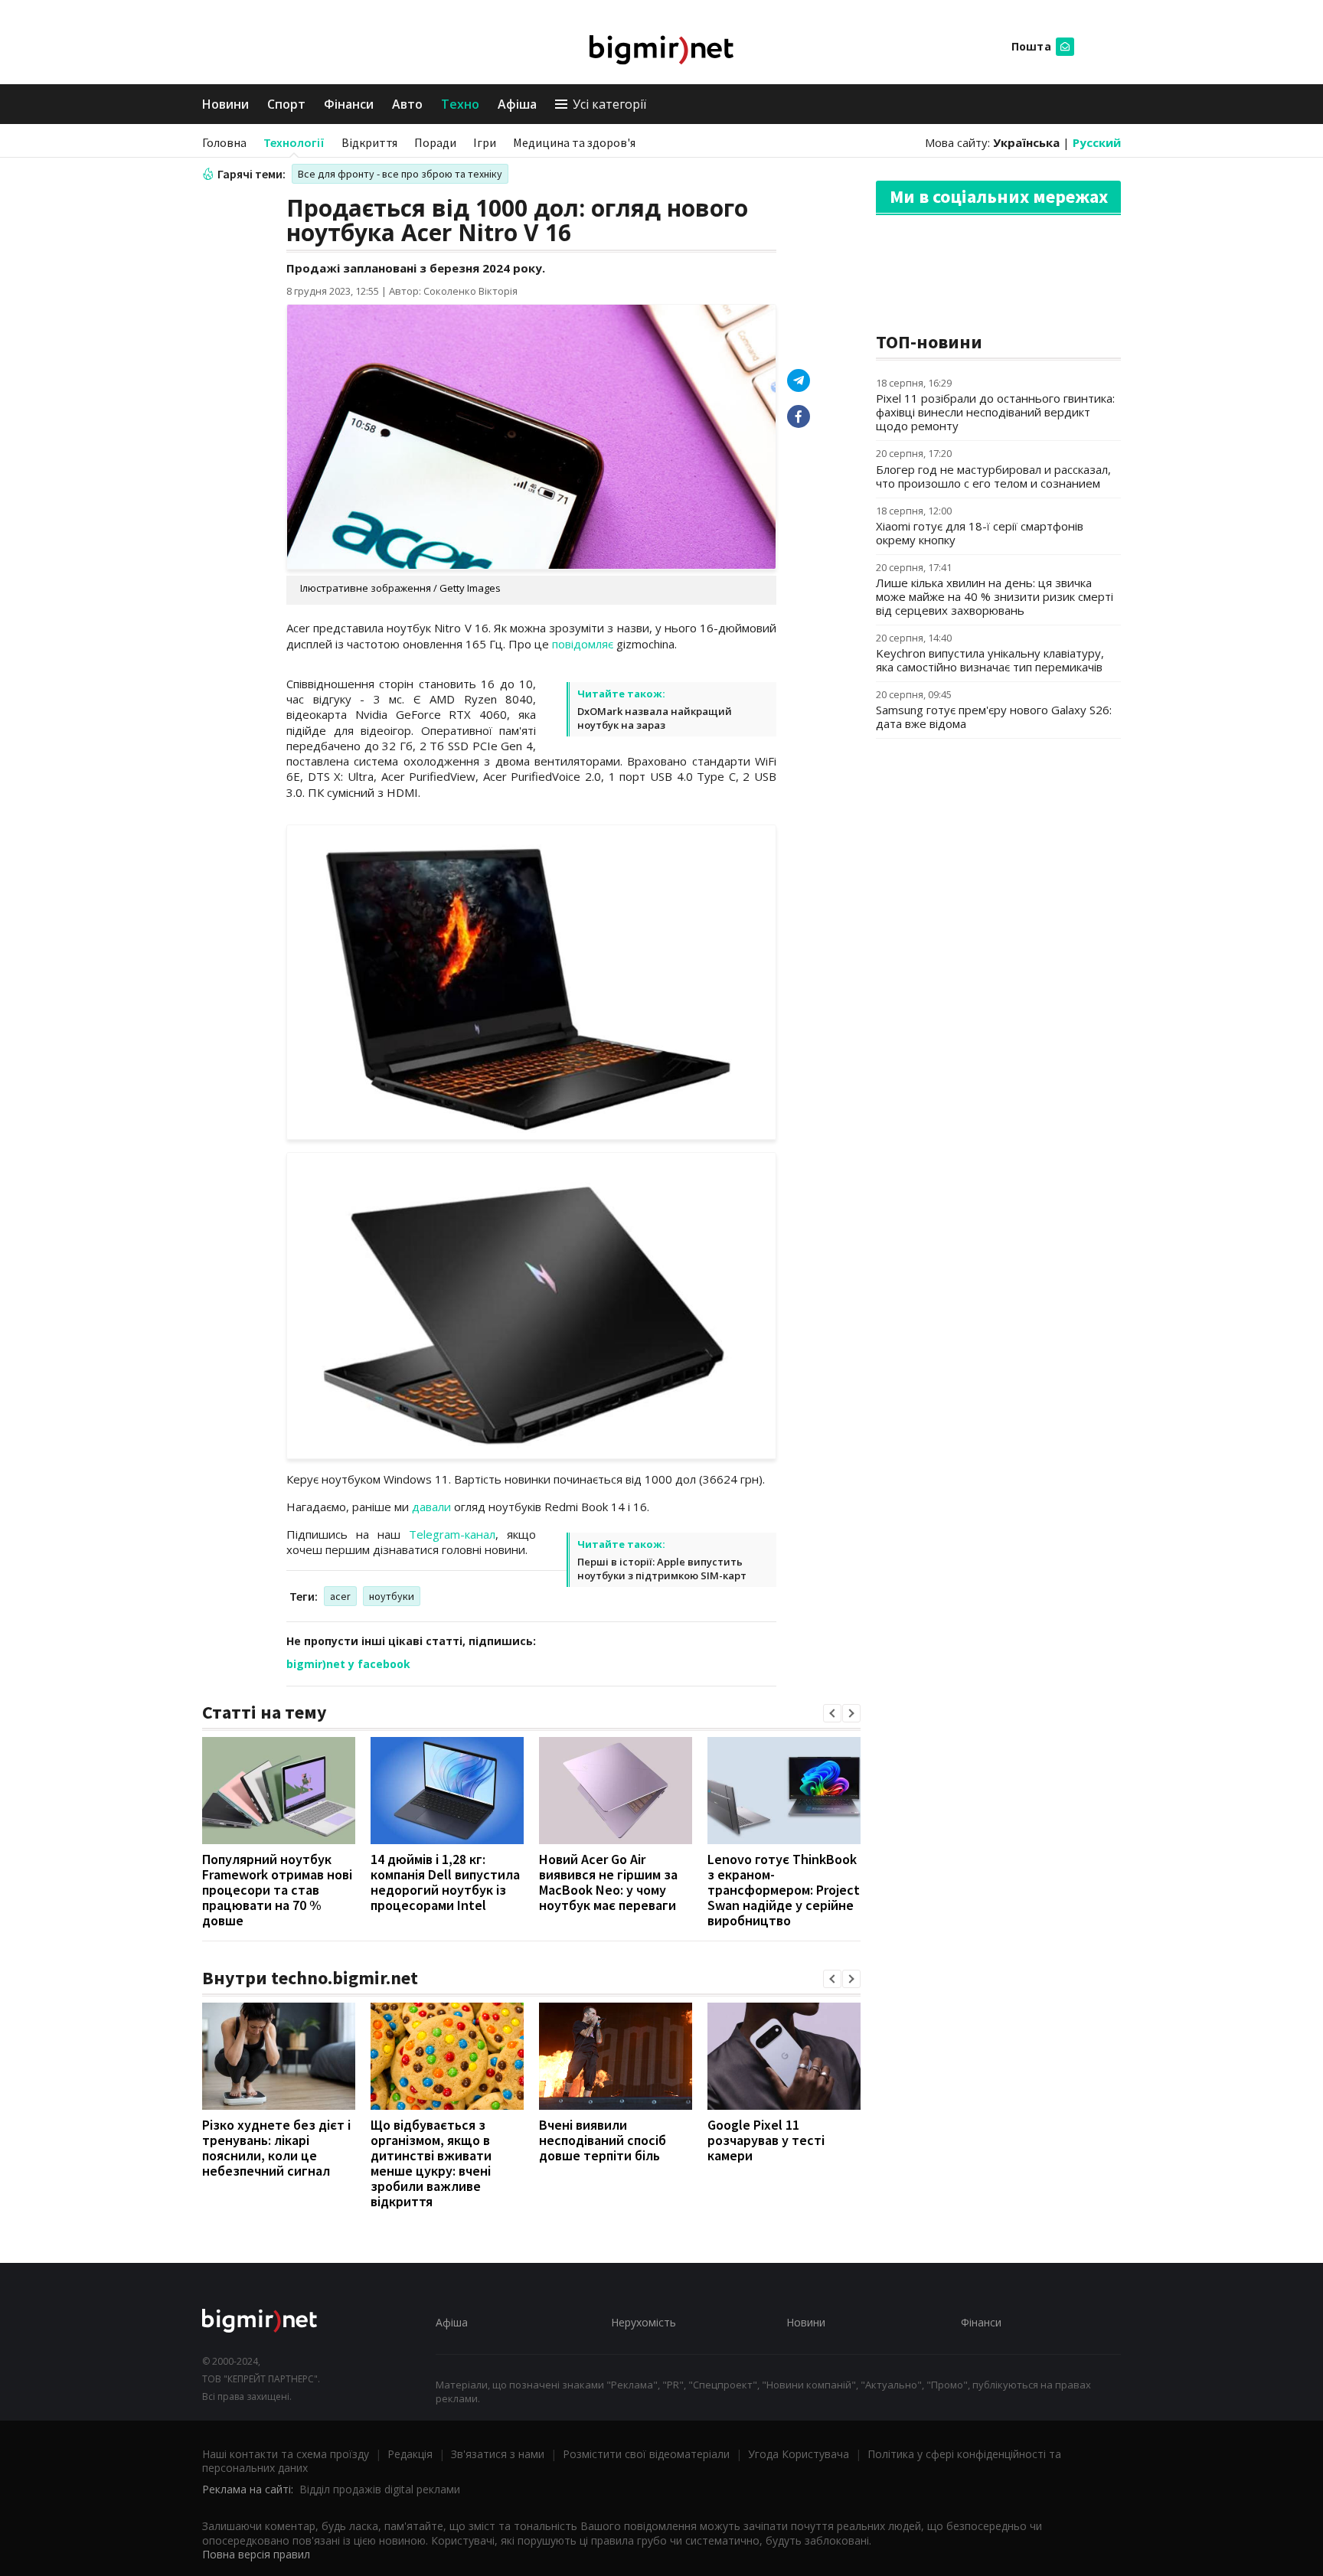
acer (340, 1596)
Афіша (517, 104)
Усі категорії (609, 104)
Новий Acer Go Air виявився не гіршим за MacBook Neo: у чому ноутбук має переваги (608, 1882)
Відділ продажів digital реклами (380, 2489)
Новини (225, 104)
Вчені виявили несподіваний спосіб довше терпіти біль (603, 2140)
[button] (832, 1713)
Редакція (410, 2454)
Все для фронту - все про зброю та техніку (400, 174)
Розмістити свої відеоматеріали (646, 2454)
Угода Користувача (799, 2454)
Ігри (485, 142)
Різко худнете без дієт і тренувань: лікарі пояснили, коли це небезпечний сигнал (276, 2148)
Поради (435, 142)
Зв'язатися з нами (498, 2454)
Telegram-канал (452, 1534)
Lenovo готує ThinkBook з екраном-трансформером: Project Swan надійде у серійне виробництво (784, 1890)
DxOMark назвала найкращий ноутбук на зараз (655, 718)
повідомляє (583, 644)
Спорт (286, 104)
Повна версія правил (256, 2554)
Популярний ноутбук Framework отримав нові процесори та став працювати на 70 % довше (277, 1890)
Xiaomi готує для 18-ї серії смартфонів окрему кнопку (980, 533)
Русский (1097, 142)
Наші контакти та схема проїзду (286, 2454)
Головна (224, 142)
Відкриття (369, 142)
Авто (407, 104)
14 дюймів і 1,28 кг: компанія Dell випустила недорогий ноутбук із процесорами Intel (445, 1882)
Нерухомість (644, 2322)
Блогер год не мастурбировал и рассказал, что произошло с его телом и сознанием (993, 476)
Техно (460, 104)
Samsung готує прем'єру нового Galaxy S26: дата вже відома (994, 717)
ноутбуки (392, 1596)
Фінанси (349, 104)
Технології (294, 142)
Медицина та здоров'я (574, 142)
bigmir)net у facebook (348, 1664)
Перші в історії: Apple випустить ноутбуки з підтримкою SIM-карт (662, 1569)
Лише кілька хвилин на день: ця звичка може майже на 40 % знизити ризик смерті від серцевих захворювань (995, 596)
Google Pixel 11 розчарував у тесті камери (766, 2140)
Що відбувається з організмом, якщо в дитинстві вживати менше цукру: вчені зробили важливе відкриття (431, 2163)
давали (431, 1507)
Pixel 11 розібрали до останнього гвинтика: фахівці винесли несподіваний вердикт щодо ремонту (995, 412)
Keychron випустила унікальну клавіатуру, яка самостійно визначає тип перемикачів (990, 660)
